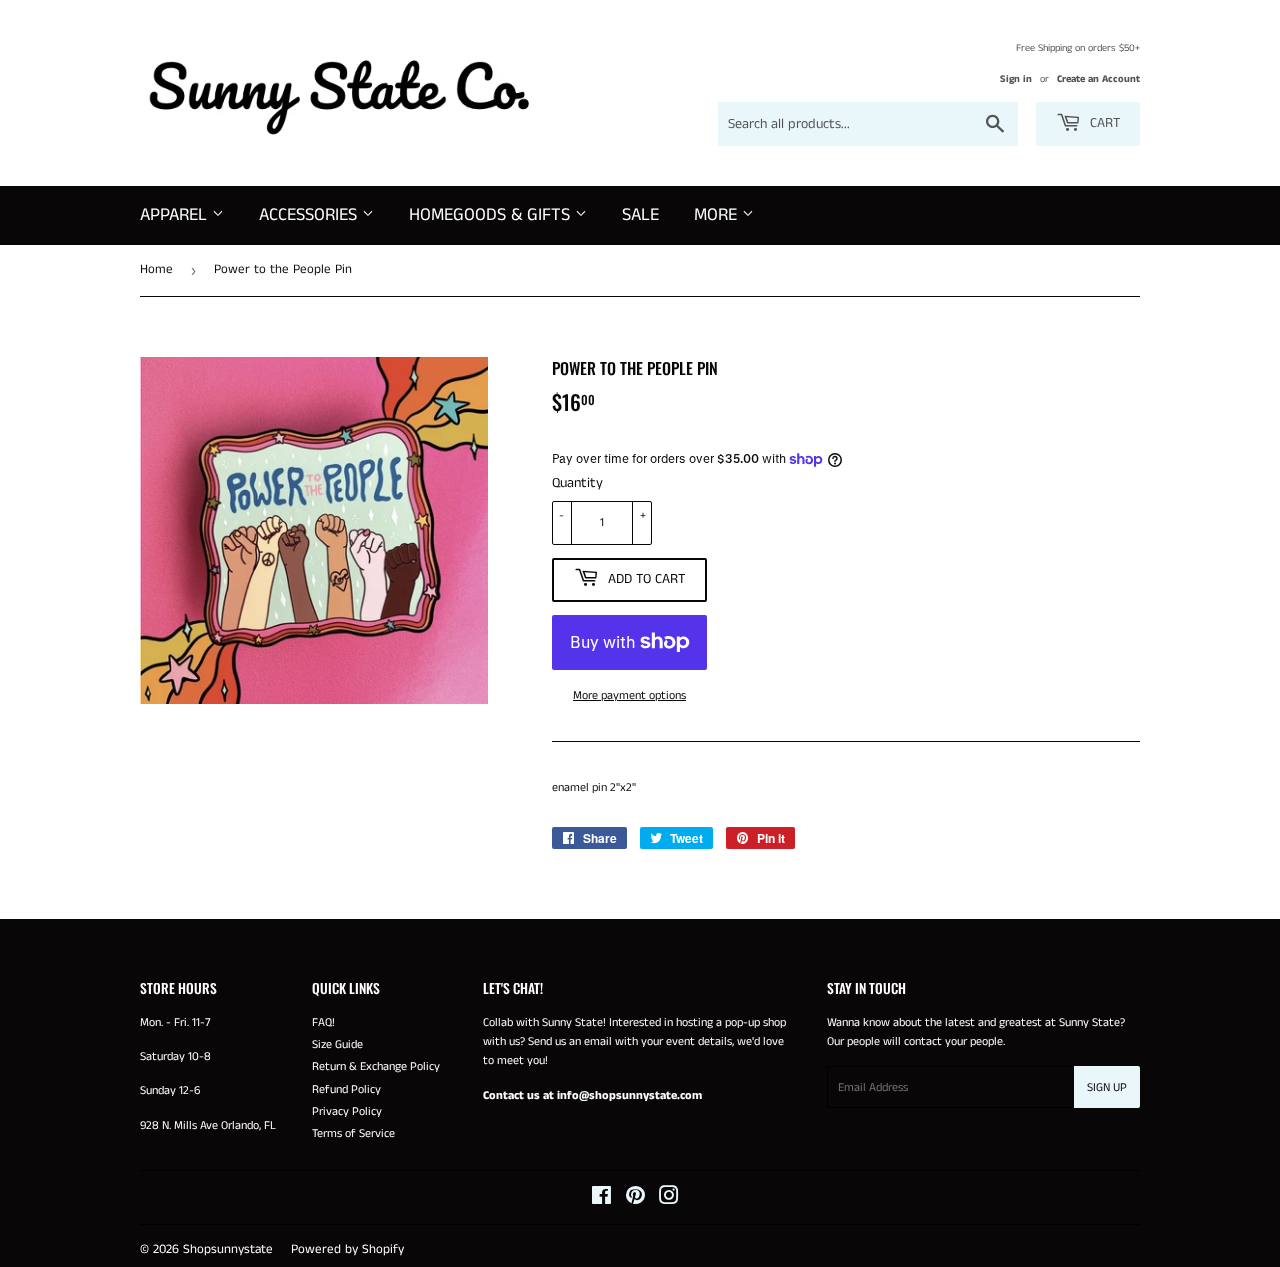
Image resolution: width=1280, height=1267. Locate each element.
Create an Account (1098, 79)
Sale (640, 215)
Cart (1103, 123)
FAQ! (323, 1022)
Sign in (1016, 79)
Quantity (577, 483)
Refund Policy (346, 1089)
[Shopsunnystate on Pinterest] (635, 1199)
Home (156, 269)
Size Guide (337, 1044)
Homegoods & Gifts (492, 215)
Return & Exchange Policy (376, 1066)
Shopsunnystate (228, 1249)
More (718, 215)
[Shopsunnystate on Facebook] (601, 1199)
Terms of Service (353, 1133)
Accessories (310, 215)
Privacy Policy (347, 1111)
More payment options (629, 695)
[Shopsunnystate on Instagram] (669, 1199)
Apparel (176, 215)
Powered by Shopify (347, 1249)
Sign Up (1107, 1087)
